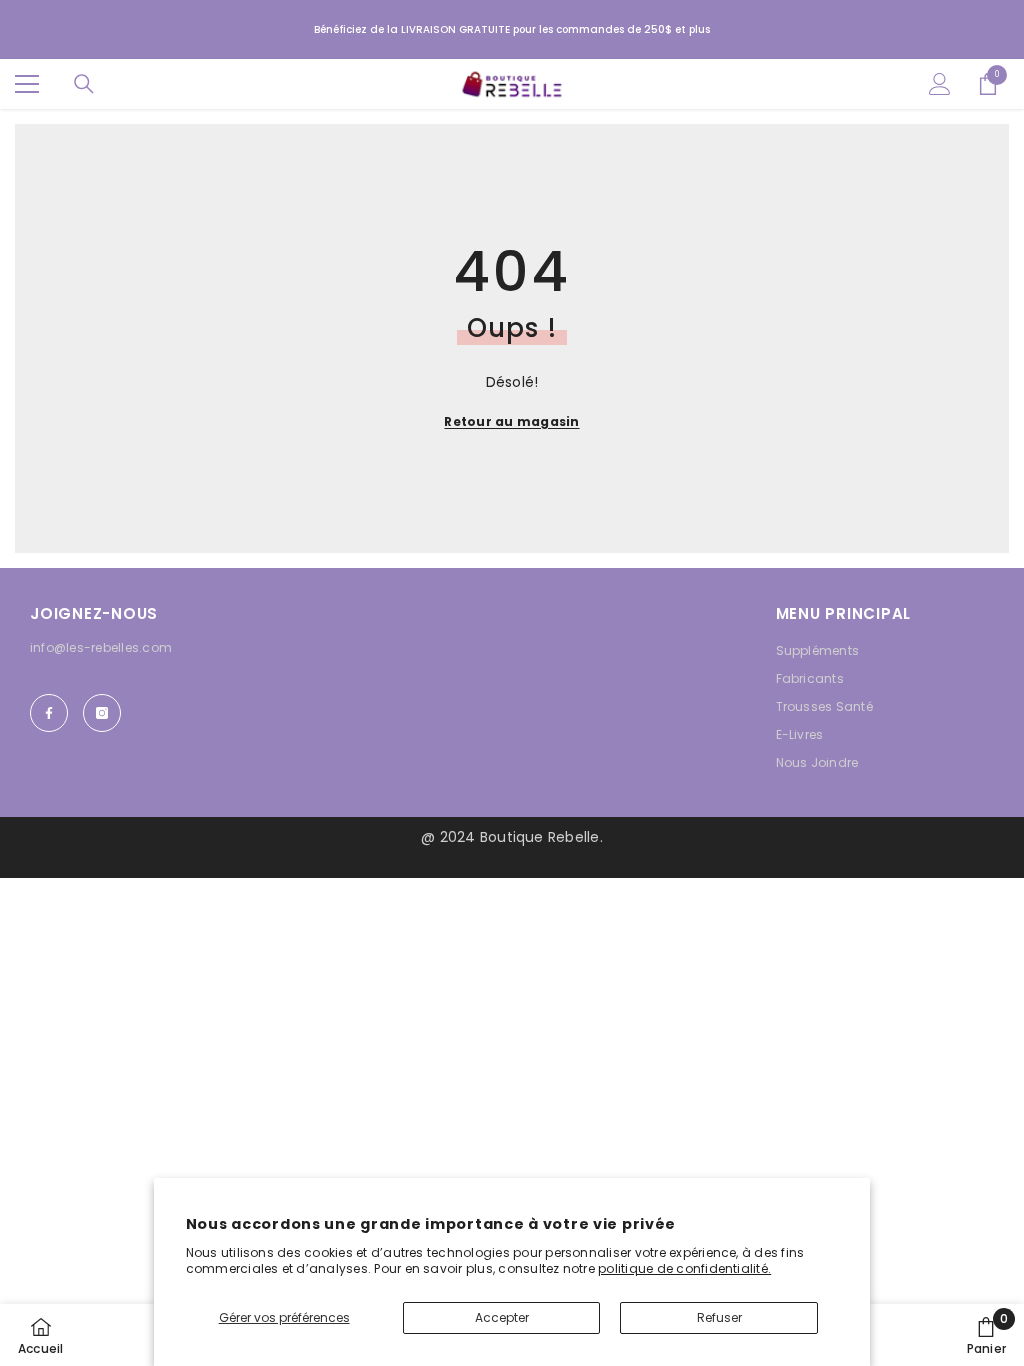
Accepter (502, 1317)
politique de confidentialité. (684, 1268)
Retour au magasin (511, 421)
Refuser (719, 1317)
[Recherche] (84, 84)
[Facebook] (49, 713)
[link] (986, 1335)
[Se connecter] (940, 84)
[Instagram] (102, 713)
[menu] (27, 84)
